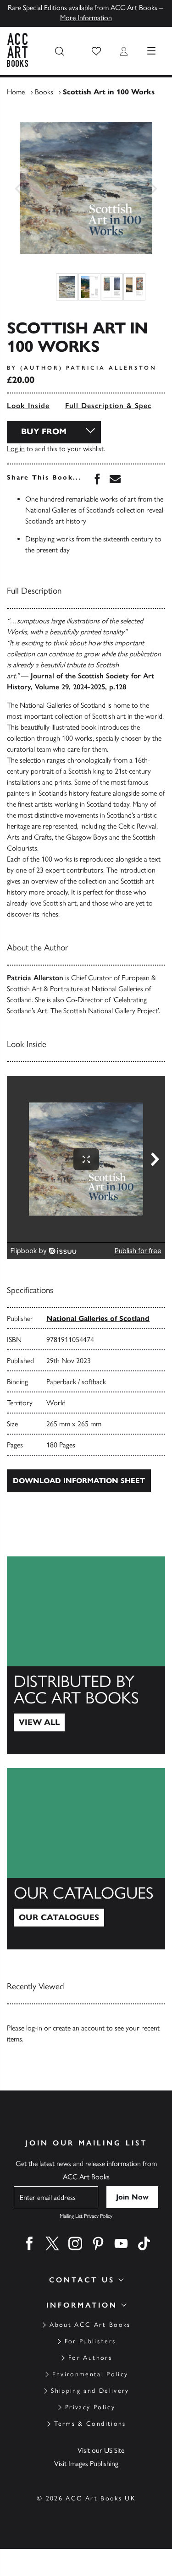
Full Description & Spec (108, 406)
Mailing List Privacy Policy (86, 2216)
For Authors (90, 2358)
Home (16, 92)
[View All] (86, 1655)
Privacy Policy (90, 2407)
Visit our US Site (101, 2450)
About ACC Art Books (90, 2325)
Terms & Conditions (90, 2424)
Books (44, 92)
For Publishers (90, 2341)
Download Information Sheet (79, 1481)
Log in (16, 449)
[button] (96, 51)
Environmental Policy (90, 2374)
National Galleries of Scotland (98, 1318)
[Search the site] (60, 51)
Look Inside (28, 406)
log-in (34, 2028)
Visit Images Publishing (86, 2464)
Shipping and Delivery (90, 2391)
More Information (86, 18)
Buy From (44, 431)
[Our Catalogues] (86, 1859)
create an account (79, 2028)
